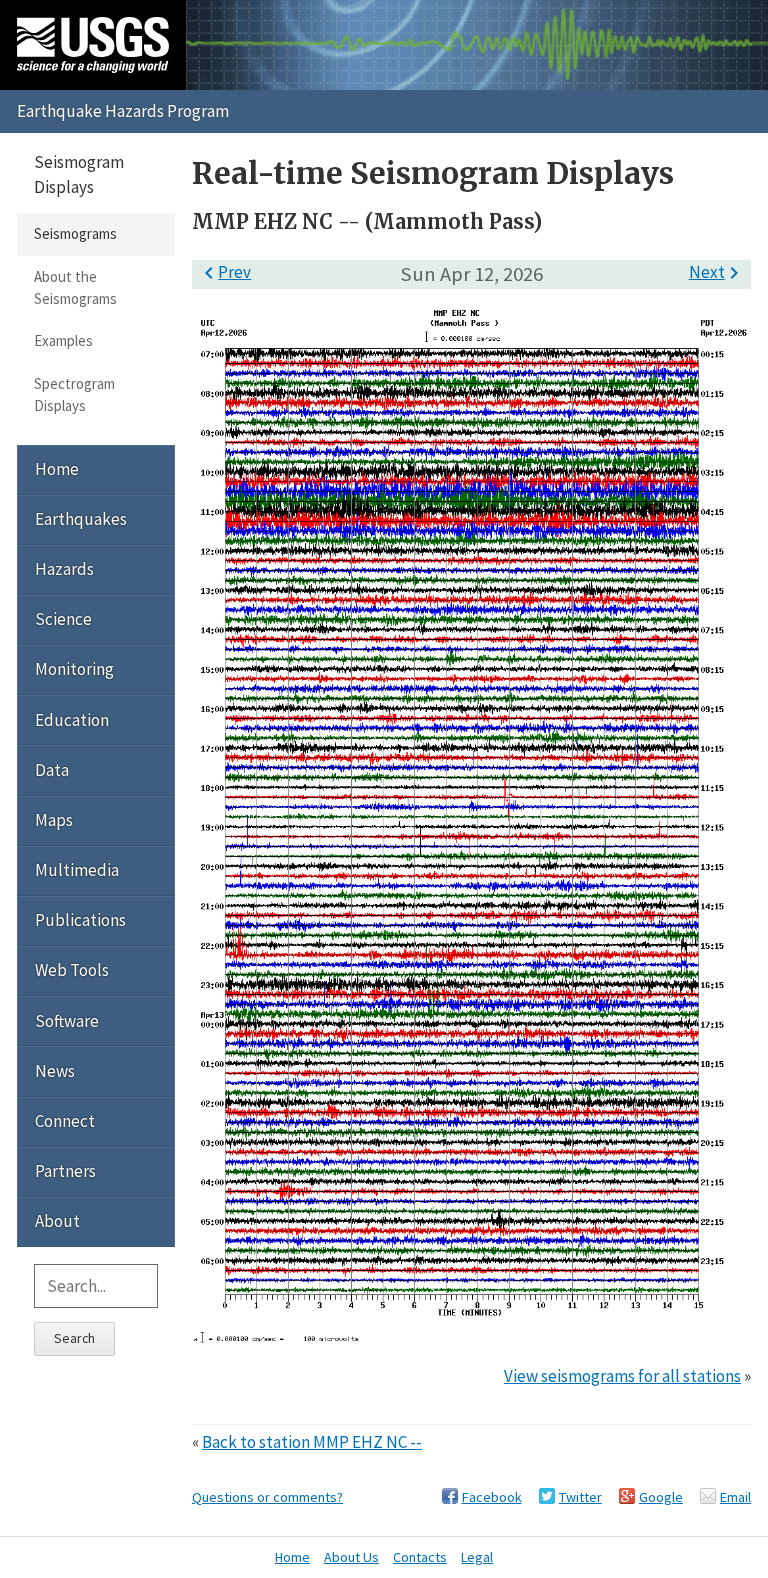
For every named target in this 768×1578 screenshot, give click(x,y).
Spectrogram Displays (74, 394)
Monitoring (74, 669)
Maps (54, 820)
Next (717, 272)
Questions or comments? (267, 1497)
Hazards (64, 569)
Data (52, 770)
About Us (351, 1557)
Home (57, 469)
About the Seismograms (75, 287)
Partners (65, 1171)
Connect (65, 1121)
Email (735, 1497)
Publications (80, 920)
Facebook (492, 1497)
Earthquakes (81, 519)
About (57, 1221)
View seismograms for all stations (622, 1376)
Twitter (580, 1497)
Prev (224, 272)
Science (63, 619)
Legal (477, 1557)
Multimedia (77, 870)
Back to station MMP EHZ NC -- (312, 1442)
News (55, 1071)
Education (72, 720)
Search (74, 1338)
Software (67, 1021)
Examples (63, 340)
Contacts (420, 1557)
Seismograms (75, 233)
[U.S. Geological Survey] (93, 45)
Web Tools (72, 970)
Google (661, 1497)
